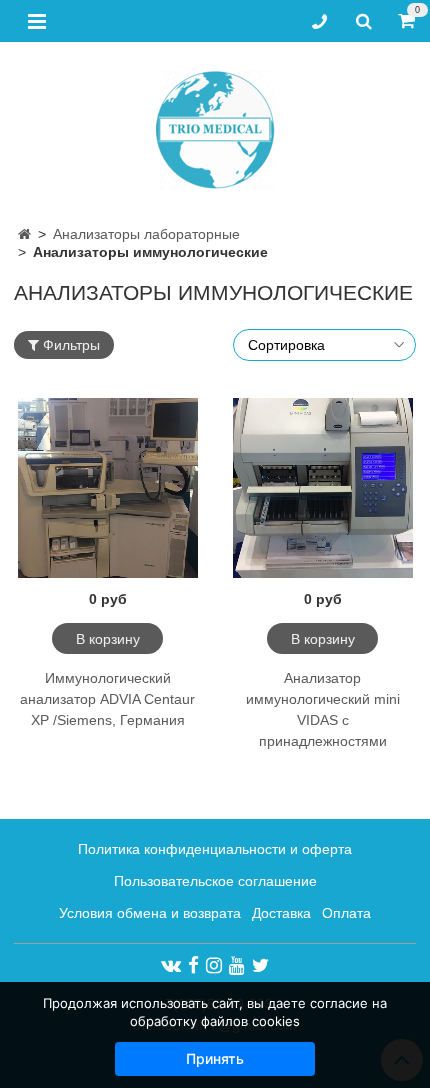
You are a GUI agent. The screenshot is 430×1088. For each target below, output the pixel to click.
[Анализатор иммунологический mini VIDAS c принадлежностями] (323, 488)
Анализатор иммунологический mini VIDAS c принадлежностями (323, 709)
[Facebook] (193, 965)
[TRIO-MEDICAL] (215, 125)
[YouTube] (237, 965)
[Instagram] (214, 965)
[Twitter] (260, 965)
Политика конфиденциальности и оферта (215, 849)
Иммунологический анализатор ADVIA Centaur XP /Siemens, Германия (107, 699)
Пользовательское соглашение (215, 881)
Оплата (346, 913)
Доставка (281, 913)
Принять (215, 1058)
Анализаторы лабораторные (146, 234)
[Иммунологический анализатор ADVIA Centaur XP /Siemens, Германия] (108, 488)
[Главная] (24, 234)
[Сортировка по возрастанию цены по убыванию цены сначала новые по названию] (325, 345)
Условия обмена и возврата (150, 913)
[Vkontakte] (171, 965)
